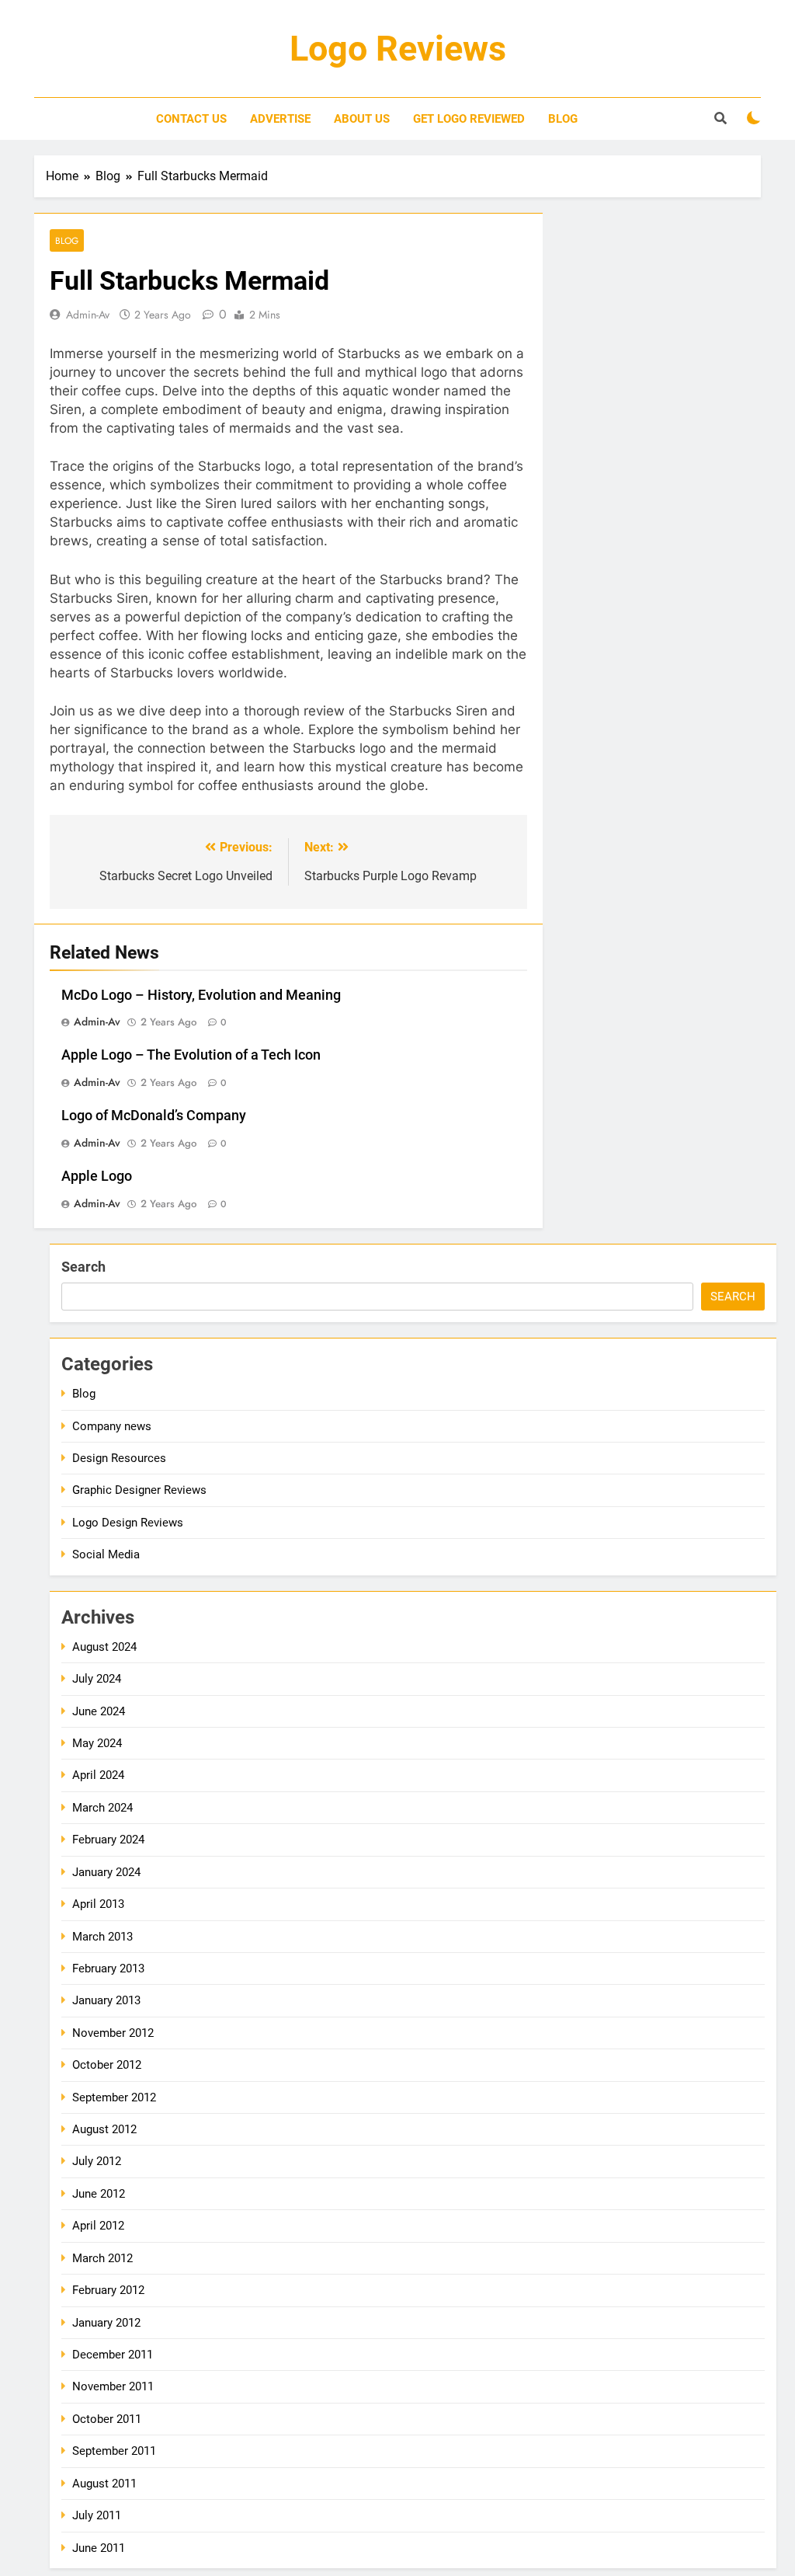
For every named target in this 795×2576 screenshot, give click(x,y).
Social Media (106, 1554)
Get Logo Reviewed (469, 119)
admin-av (88, 315)
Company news (112, 1426)
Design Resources (119, 1458)
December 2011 (113, 2355)
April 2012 (98, 2226)
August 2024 (104, 1647)
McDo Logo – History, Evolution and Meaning (201, 995)
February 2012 (108, 2290)
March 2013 (102, 1937)
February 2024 (108, 1840)
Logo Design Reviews (128, 1523)
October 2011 (107, 2419)
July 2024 (97, 1679)
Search (83, 1267)
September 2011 (114, 2451)
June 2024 (99, 1711)
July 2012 (97, 2161)
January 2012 (106, 2323)
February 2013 (108, 1969)
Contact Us (191, 119)
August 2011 (104, 2484)
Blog (563, 119)
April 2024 (98, 1775)
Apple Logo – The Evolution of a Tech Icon (191, 1055)
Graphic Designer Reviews (139, 1490)
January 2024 (106, 1872)
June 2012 (99, 2194)
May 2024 (97, 1743)
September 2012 (114, 2097)
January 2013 (106, 2000)
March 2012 (102, 2258)
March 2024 (102, 1808)
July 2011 (97, 2515)
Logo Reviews (398, 49)
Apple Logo (97, 1176)
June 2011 (99, 2548)
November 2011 (113, 2386)
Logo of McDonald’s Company (154, 1116)
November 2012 (113, 2033)
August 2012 (104, 2129)
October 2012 (107, 2065)
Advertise (280, 119)
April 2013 (98, 1904)
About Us (362, 119)
